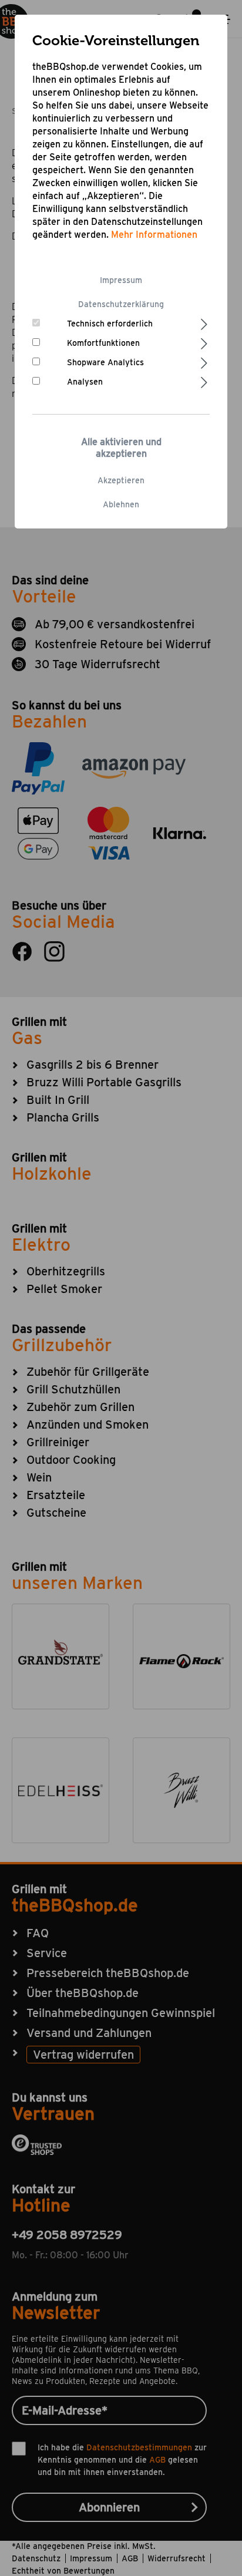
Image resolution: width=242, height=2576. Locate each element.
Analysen (85, 382)
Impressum (121, 280)
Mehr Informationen (154, 235)
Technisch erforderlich (110, 324)
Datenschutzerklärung (121, 304)
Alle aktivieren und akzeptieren (121, 448)
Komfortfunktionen (103, 343)
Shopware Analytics (105, 362)
